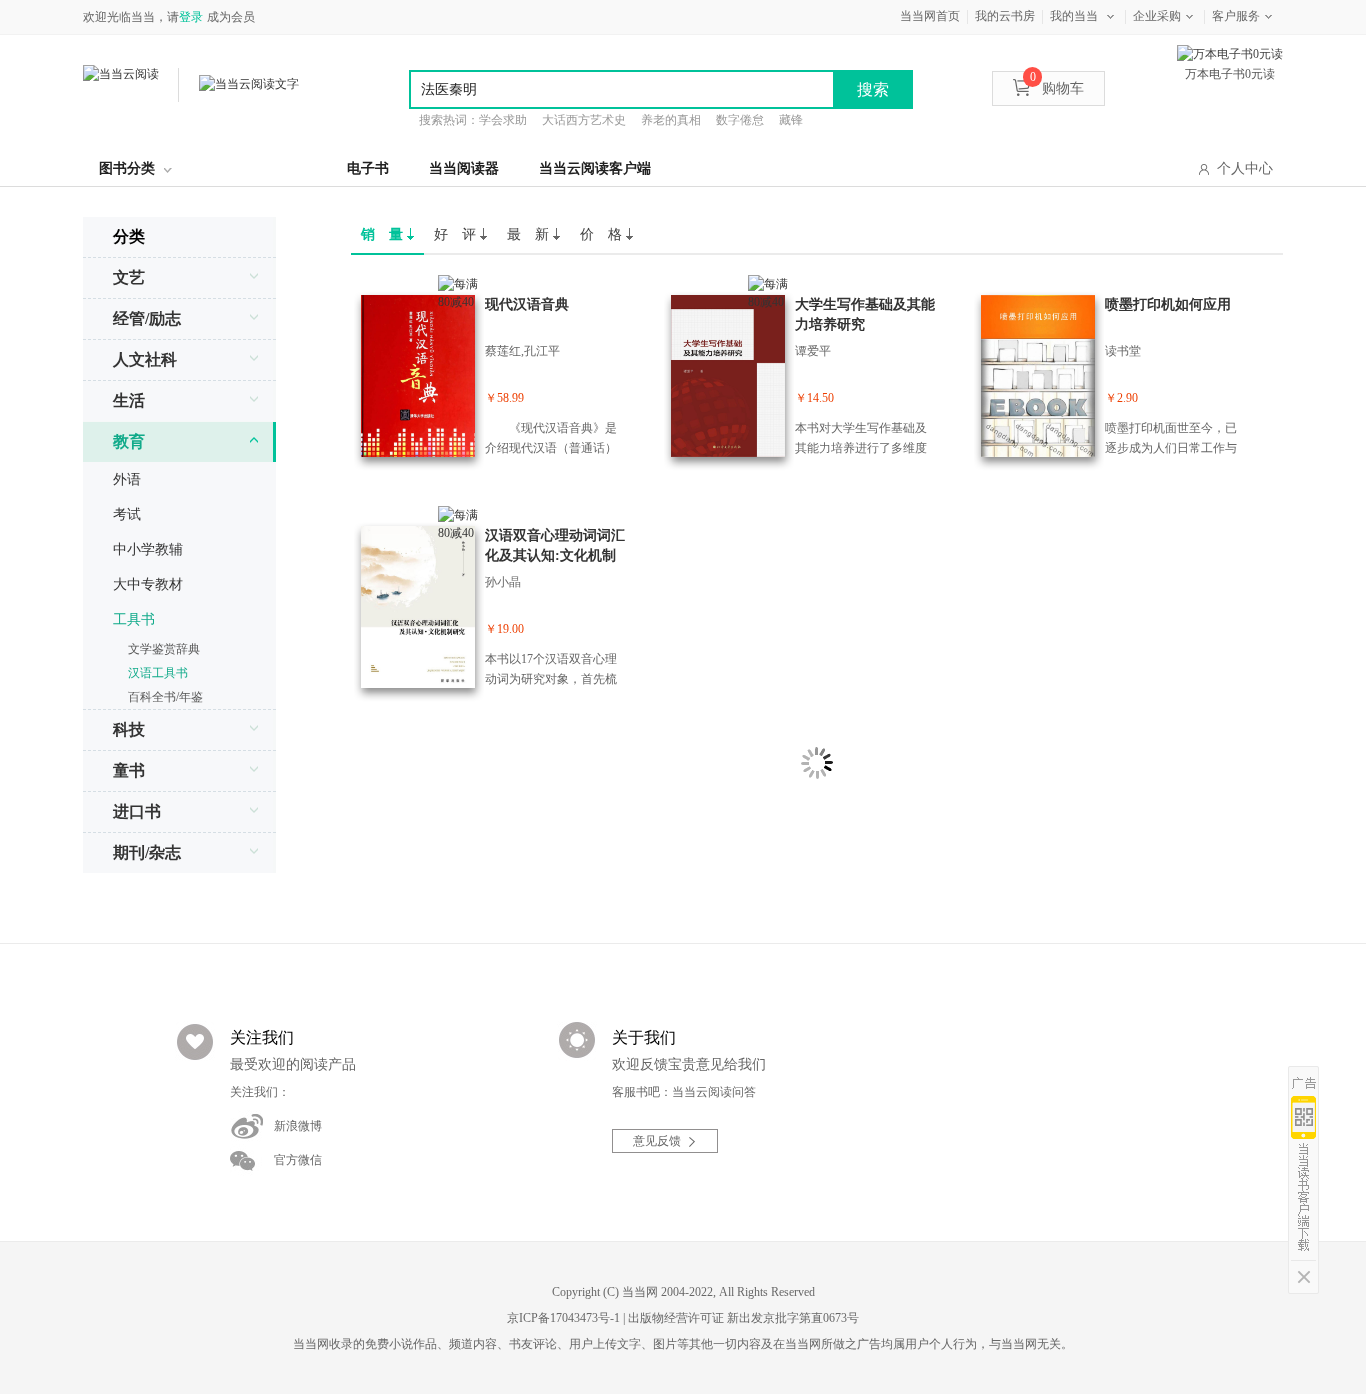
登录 (191, 17)
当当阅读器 (464, 168)
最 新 (530, 234)
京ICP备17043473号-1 (563, 1318)
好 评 (457, 234)
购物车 (1057, 88)
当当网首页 (930, 16)
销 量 (384, 234)
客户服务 (1236, 16)
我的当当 (1074, 16)
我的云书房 (1005, 16)
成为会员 (231, 17)
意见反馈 (657, 1141)
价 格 (603, 234)
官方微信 (298, 1160)
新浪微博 (298, 1126)
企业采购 (1157, 16)
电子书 (368, 168)
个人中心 (1245, 168)
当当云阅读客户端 (595, 168)
